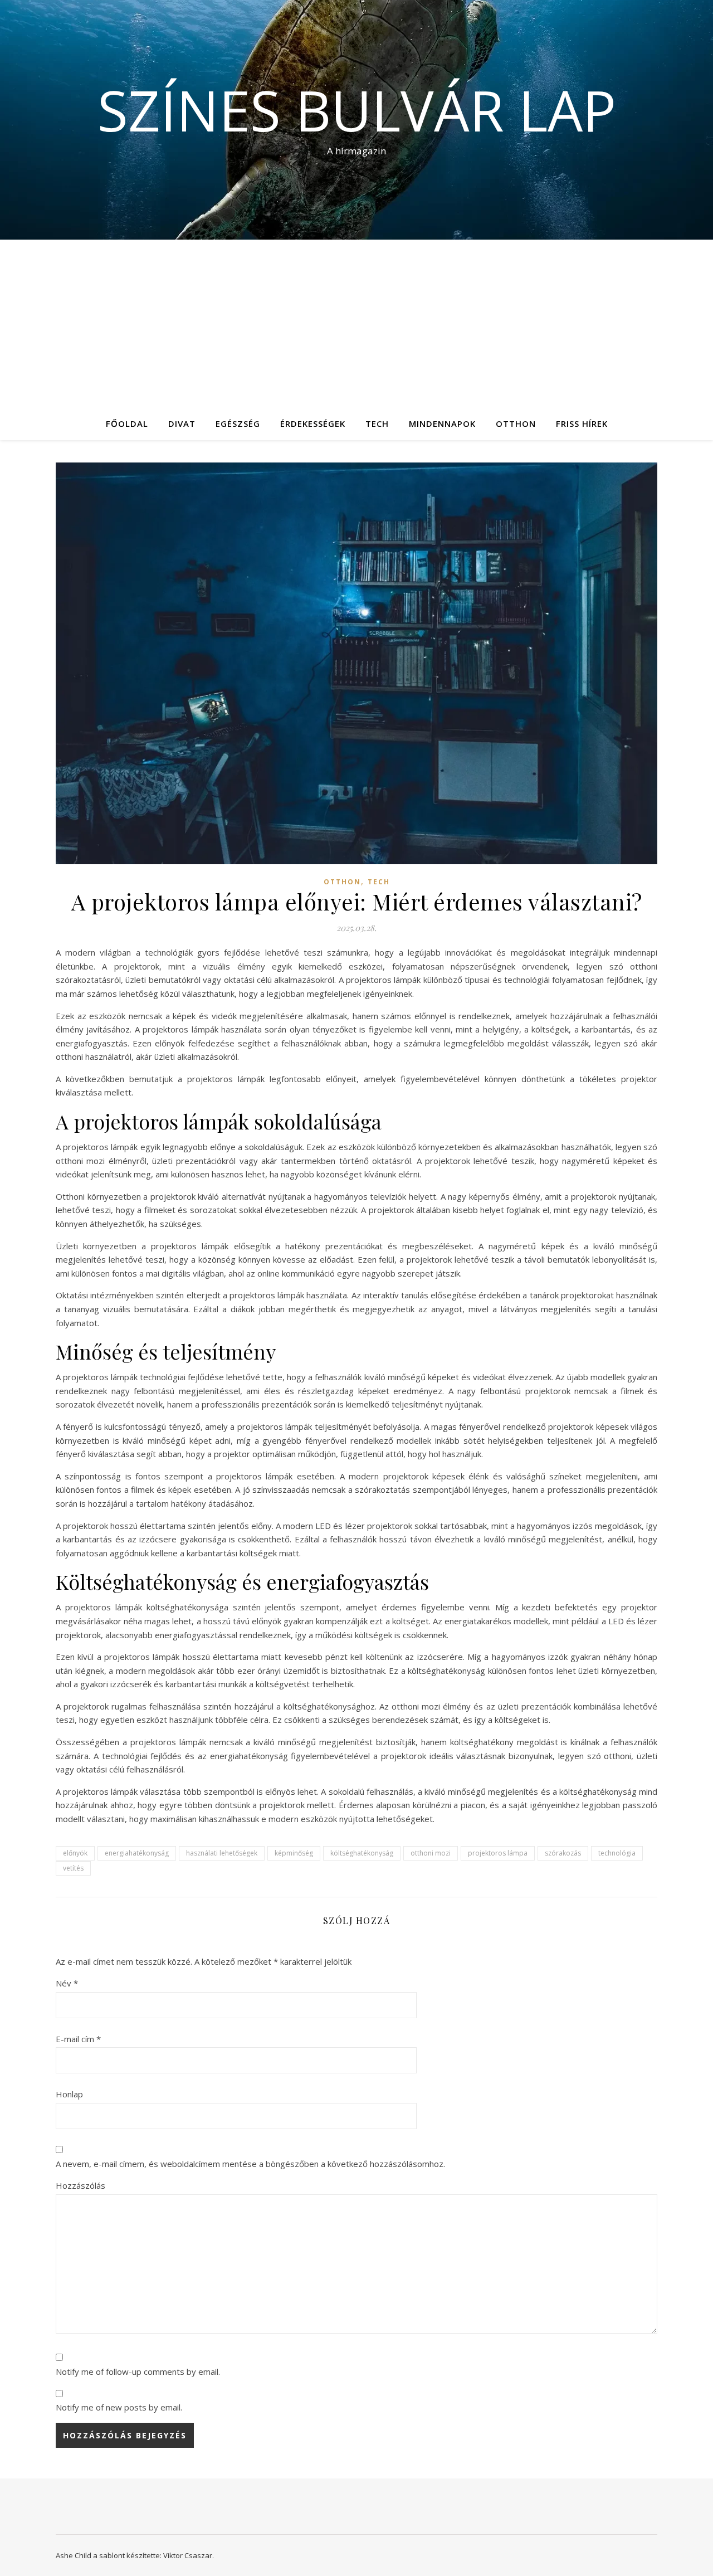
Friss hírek (582, 423)
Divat (182, 423)
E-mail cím (78, 2039)
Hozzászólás (80, 2185)
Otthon (516, 423)
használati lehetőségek (222, 1853)
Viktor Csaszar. (189, 2555)
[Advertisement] (356, 323)
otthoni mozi (431, 1853)
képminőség (294, 1853)
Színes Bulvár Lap (357, 110)
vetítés (73, 1868)
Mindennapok (442, 423)
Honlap (69, 2094)
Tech (377, 423)
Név (67, 1983)
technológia (617, 1853)
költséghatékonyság (362, 1853)
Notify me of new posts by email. (119, 2407)
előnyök (75, 1853)
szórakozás (563, 1853)
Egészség (238, 423)
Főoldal (127, 423)
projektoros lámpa (498, 1853)
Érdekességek (313, 423)
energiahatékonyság (137, 1853)
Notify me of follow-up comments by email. (138, 2372)
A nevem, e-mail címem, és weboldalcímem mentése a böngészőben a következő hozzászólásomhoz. (250, 2164)
